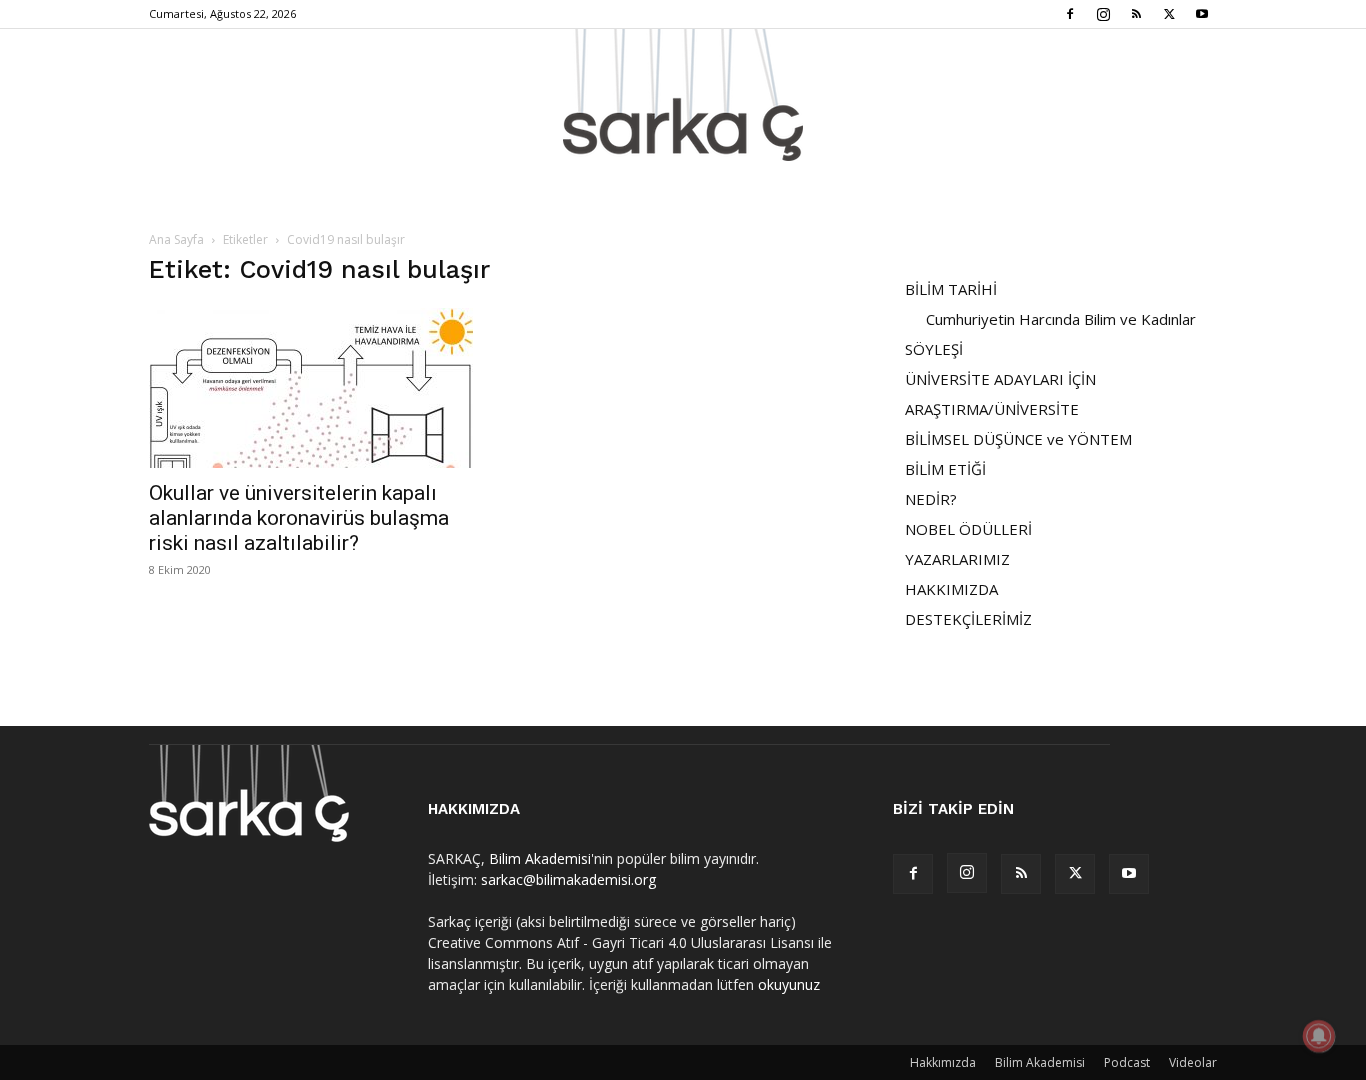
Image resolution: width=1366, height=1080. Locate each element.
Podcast (1127, 1062)
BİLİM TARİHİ (951, 289)
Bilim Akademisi (540, 858)
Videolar (1193, 1062)
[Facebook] (1070, 14)
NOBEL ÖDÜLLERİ (968, 529)
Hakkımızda (943, 1062)
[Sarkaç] (683, 95)
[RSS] (1136, 14)
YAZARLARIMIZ (957, 559)
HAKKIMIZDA (951, 589)
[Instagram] (1103, 14)
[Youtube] (1202, 14)
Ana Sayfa (176, 239)
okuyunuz (789, 984)
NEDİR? (931, 499)
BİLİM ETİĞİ (945, 469)
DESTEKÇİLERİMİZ (968, 619)
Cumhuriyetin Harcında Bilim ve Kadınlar (1061, 319)
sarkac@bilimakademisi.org (568, 879)
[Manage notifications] (1319, 1036)
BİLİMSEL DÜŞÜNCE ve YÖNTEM (1018, 439)
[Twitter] (1169, 14)
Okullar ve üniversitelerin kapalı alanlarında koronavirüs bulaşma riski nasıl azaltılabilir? (299, 518)
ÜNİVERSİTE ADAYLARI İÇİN (1000, 379)
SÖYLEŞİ (934, 349)
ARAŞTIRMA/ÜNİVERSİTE (992, 409)
